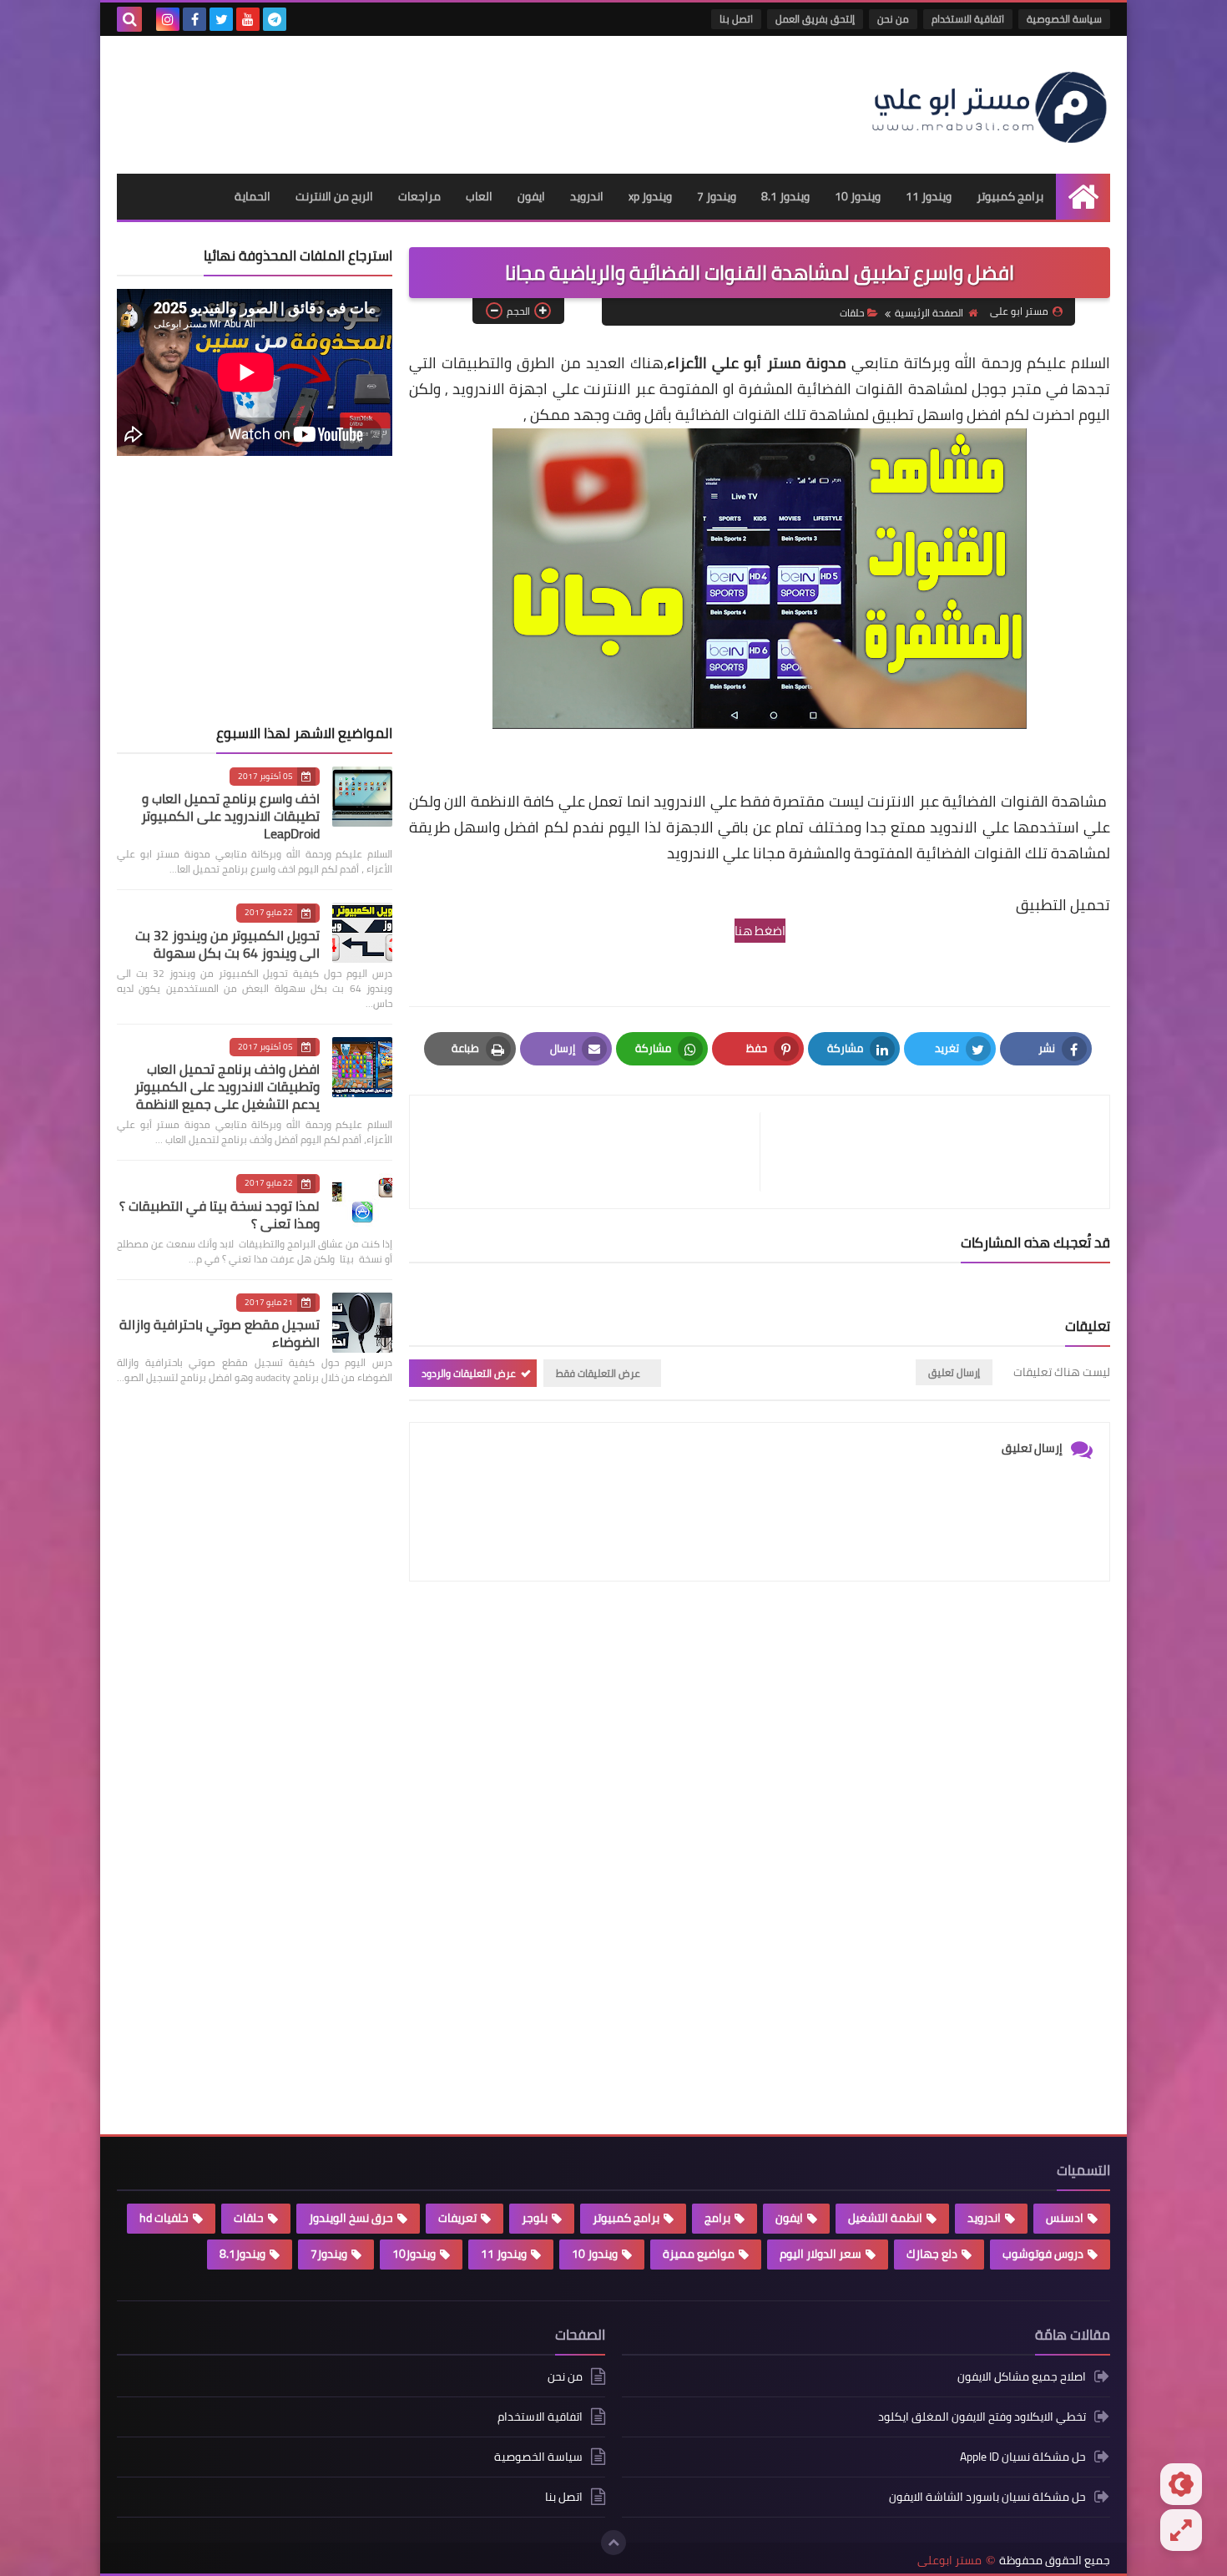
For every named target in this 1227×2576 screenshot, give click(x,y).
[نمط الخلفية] (1181, 2530)
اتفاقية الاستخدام (968, 19)
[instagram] (168, 19)
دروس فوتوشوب (1043, 2254)
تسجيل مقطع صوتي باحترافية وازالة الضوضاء (220, 1333)
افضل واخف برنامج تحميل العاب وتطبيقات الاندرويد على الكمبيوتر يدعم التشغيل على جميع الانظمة (227, 1086)
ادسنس (1065, 2218)
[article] (593, 1152)
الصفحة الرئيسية (929, 313)
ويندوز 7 (717, 196)
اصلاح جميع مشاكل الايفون (1022, 2378)
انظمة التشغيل (885, 2218)
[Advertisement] (421, 99)
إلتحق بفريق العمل (815, 19)
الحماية (252, 196)
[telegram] (275, 19)
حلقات (852, 313)
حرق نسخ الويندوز (351, 2218)
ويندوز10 (414, 2254)
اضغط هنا (760, 931)
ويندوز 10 (858, 196)
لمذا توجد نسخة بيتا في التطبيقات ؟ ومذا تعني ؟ (220, 1215)
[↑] (613, 2543)
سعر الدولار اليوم (821, 2254)
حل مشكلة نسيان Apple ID (1023, 2457)
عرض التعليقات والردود (469, 1373)
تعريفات (457, 2218)
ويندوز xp (650, 196)
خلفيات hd (164, 2218)
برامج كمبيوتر (1010, 196)
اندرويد (587, 196)
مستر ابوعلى (949, 2561)
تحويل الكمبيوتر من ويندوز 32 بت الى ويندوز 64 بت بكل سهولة (227, 944)
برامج (717, 2218)
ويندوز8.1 (242, 2254)
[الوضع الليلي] (1181, 2484)
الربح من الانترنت (334, 196)
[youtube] (248, 19)
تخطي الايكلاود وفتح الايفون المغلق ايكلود (982, 2417)
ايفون (531, 196)
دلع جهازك (932, 2254)
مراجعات (419, 196)
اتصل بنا (736, 19)
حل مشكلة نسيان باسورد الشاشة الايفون (987, 2497)
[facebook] (194, 19)
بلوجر (535, 2218)
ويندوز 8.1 (785, 196)
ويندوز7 (329, 2254)
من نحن (893, 19)
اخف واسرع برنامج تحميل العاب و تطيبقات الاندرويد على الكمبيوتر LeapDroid (230, 816)
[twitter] (221, 19)
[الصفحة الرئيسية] (1083, 197)
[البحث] (129, 19)
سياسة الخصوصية (1064, 19)
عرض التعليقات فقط (598, 1373)
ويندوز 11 (929, 196)
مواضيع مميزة (699, 2254)
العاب (479, 196)
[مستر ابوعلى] (989, 105)
